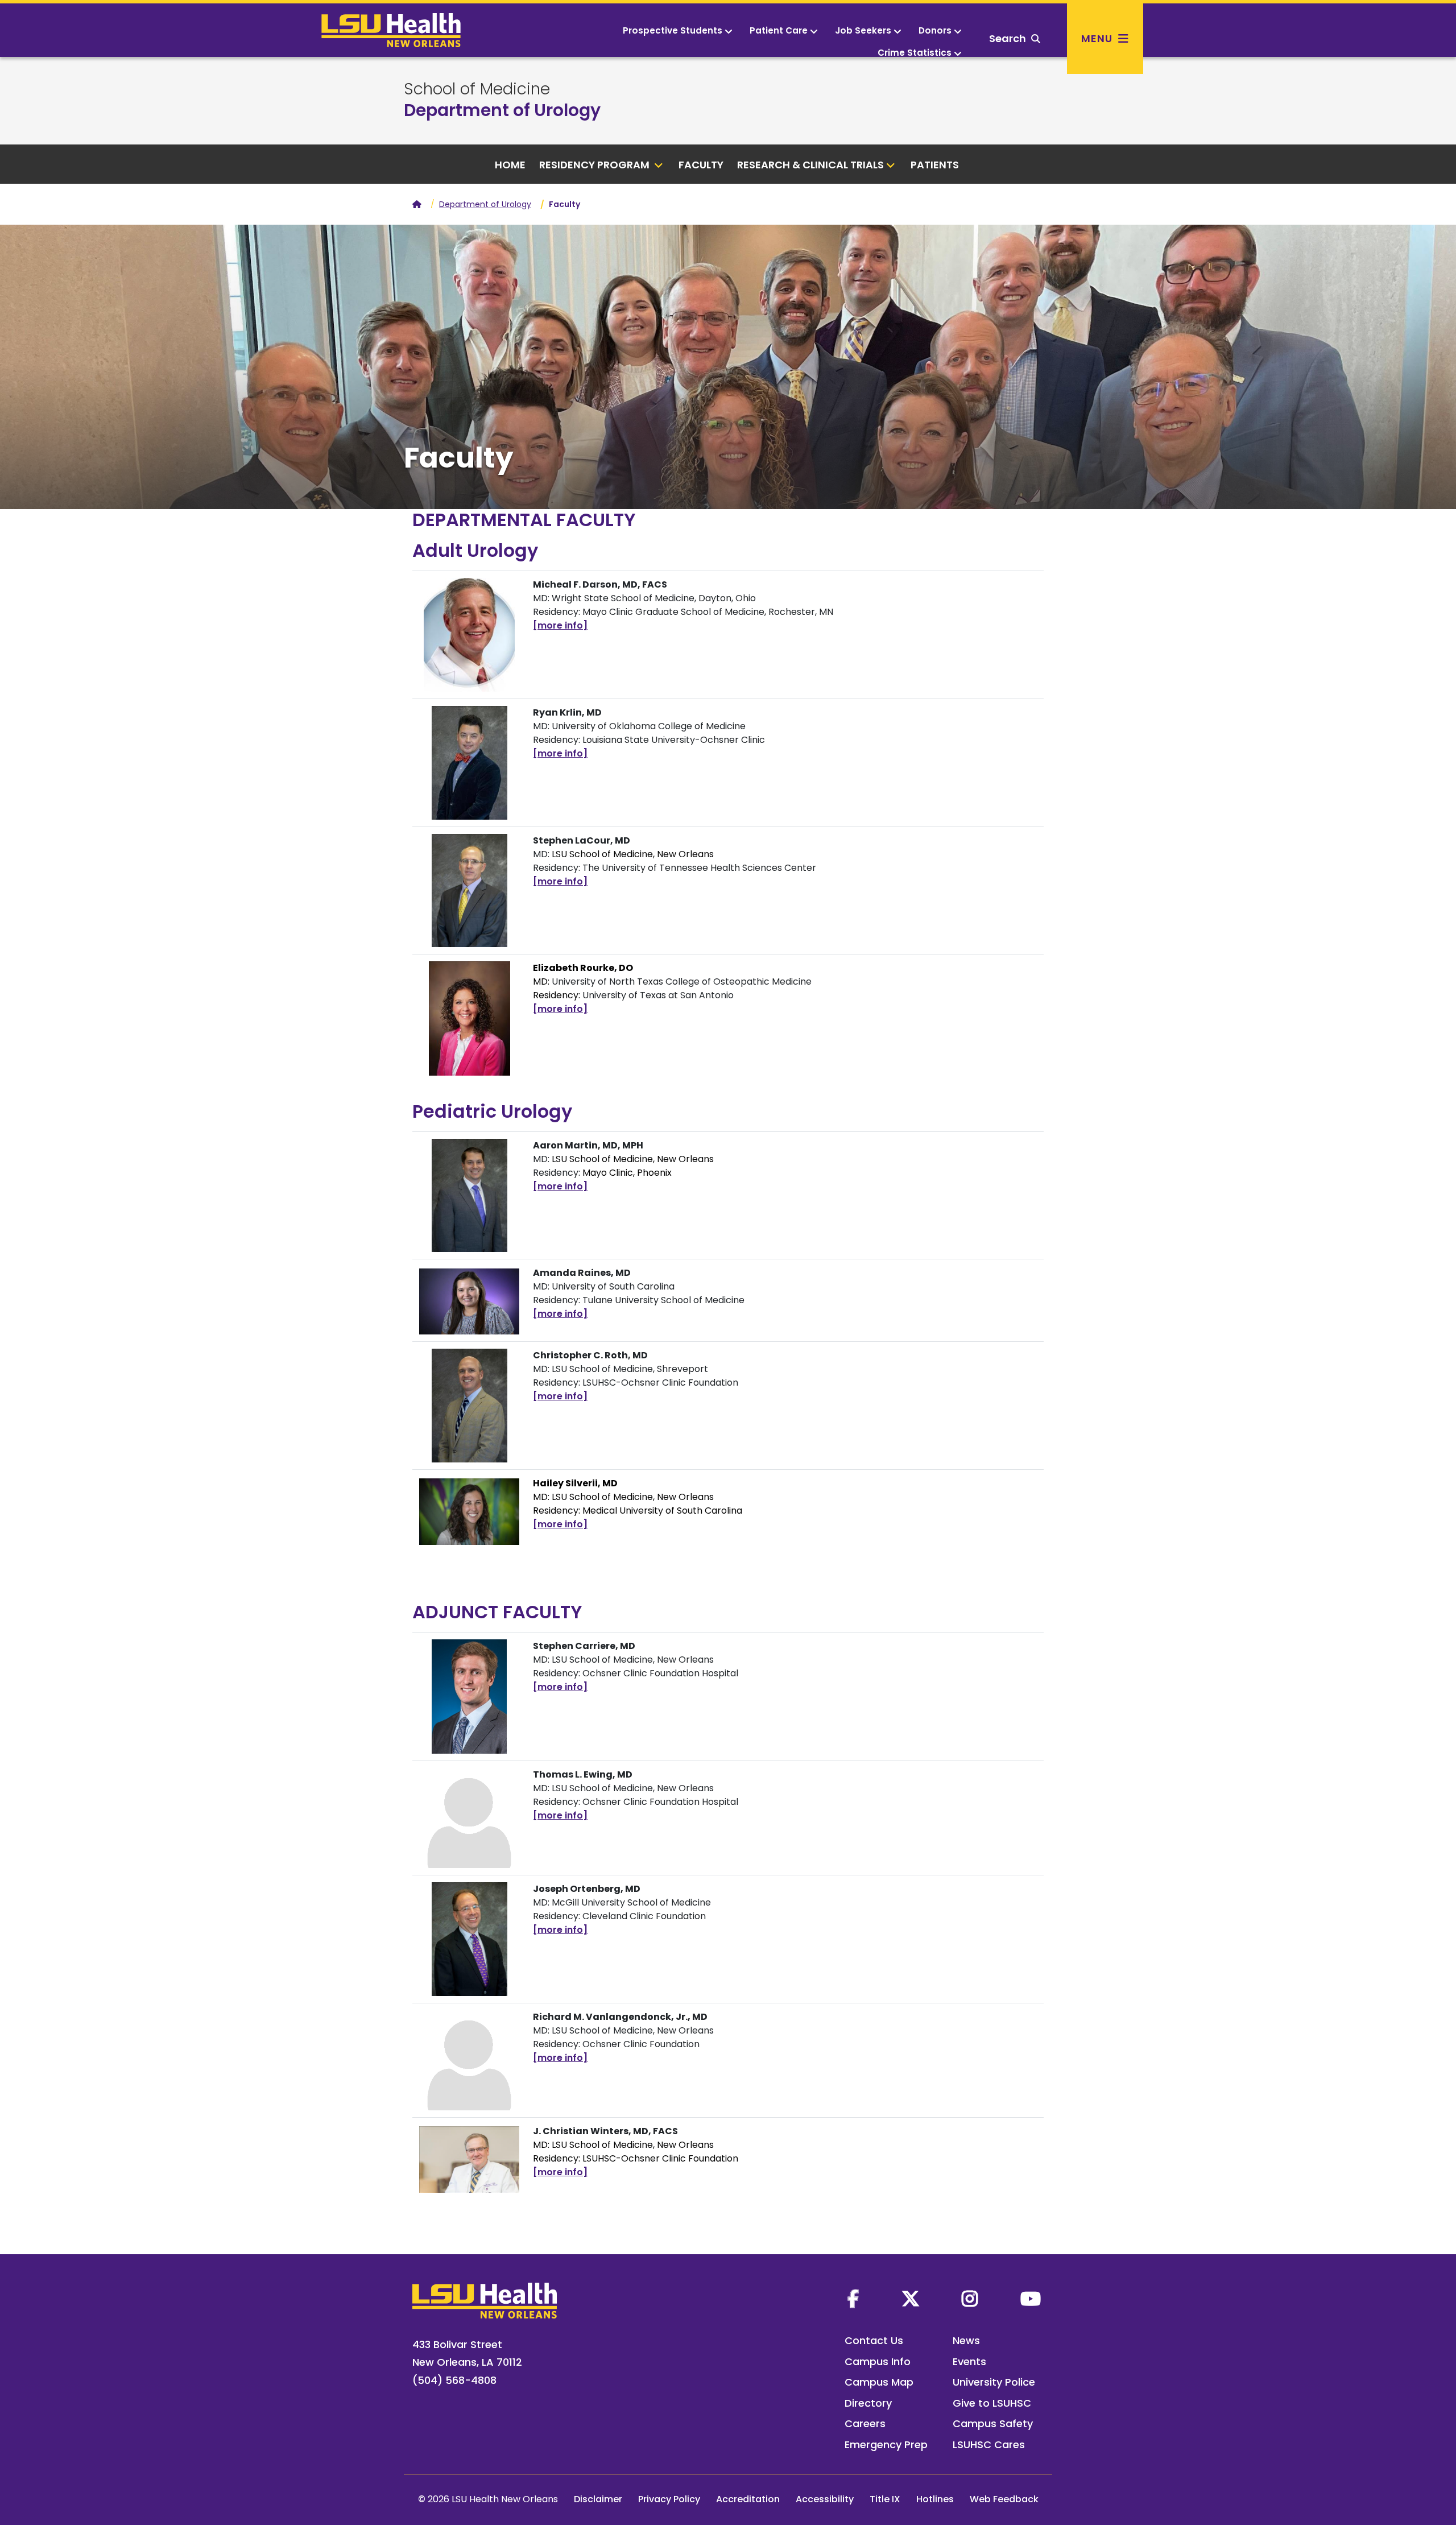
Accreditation (748, 2499)
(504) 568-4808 (454, 2380)
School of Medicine (477, 89)
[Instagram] (970, 2299)
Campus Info (878, 2361)
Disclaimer (598, 2499)
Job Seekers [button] (863, 30)
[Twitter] (911, 2299)
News (966, 2340)
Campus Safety (993, 2423)
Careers (865, 2423)
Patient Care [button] (779, 30)
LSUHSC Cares (989, 2445)
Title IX (885, 2499)
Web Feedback (1004, 2499)
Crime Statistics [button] (915, 53)
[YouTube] (1031, 2299)
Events (969, 2361)
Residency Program (595, 165)
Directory (868, 2403)
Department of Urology (502, 110)
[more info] (560, 625)
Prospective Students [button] (673, 30)
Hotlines (935, 2499)
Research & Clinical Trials (810, 165)
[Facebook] (853, 2299)
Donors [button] (935, 30)
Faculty (701, 165)
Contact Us (874, 2340)
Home (510, 165)
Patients (936, 165)
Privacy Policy (669, 2499)
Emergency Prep (886, 2445)
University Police (994, 2382)
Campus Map (879, 2382)
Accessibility (825, 2499)
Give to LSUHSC (992, 2403)
